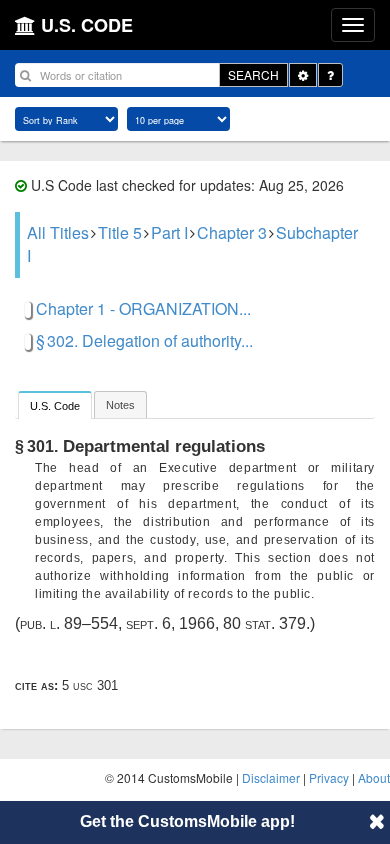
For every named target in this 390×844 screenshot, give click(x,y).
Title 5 (120, 232)
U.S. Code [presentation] (55, 406)
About (374, 777)
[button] (377, 821)
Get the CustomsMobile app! (187, 821)
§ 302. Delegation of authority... (144, 340)
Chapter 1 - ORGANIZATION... (143, 308)
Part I (169, 232)
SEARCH (253, 74)
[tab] (55, 404)
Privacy (329, 777)
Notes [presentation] (120, 405)
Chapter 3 (232, 232)
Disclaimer (271, 777)
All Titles (58, 232)
